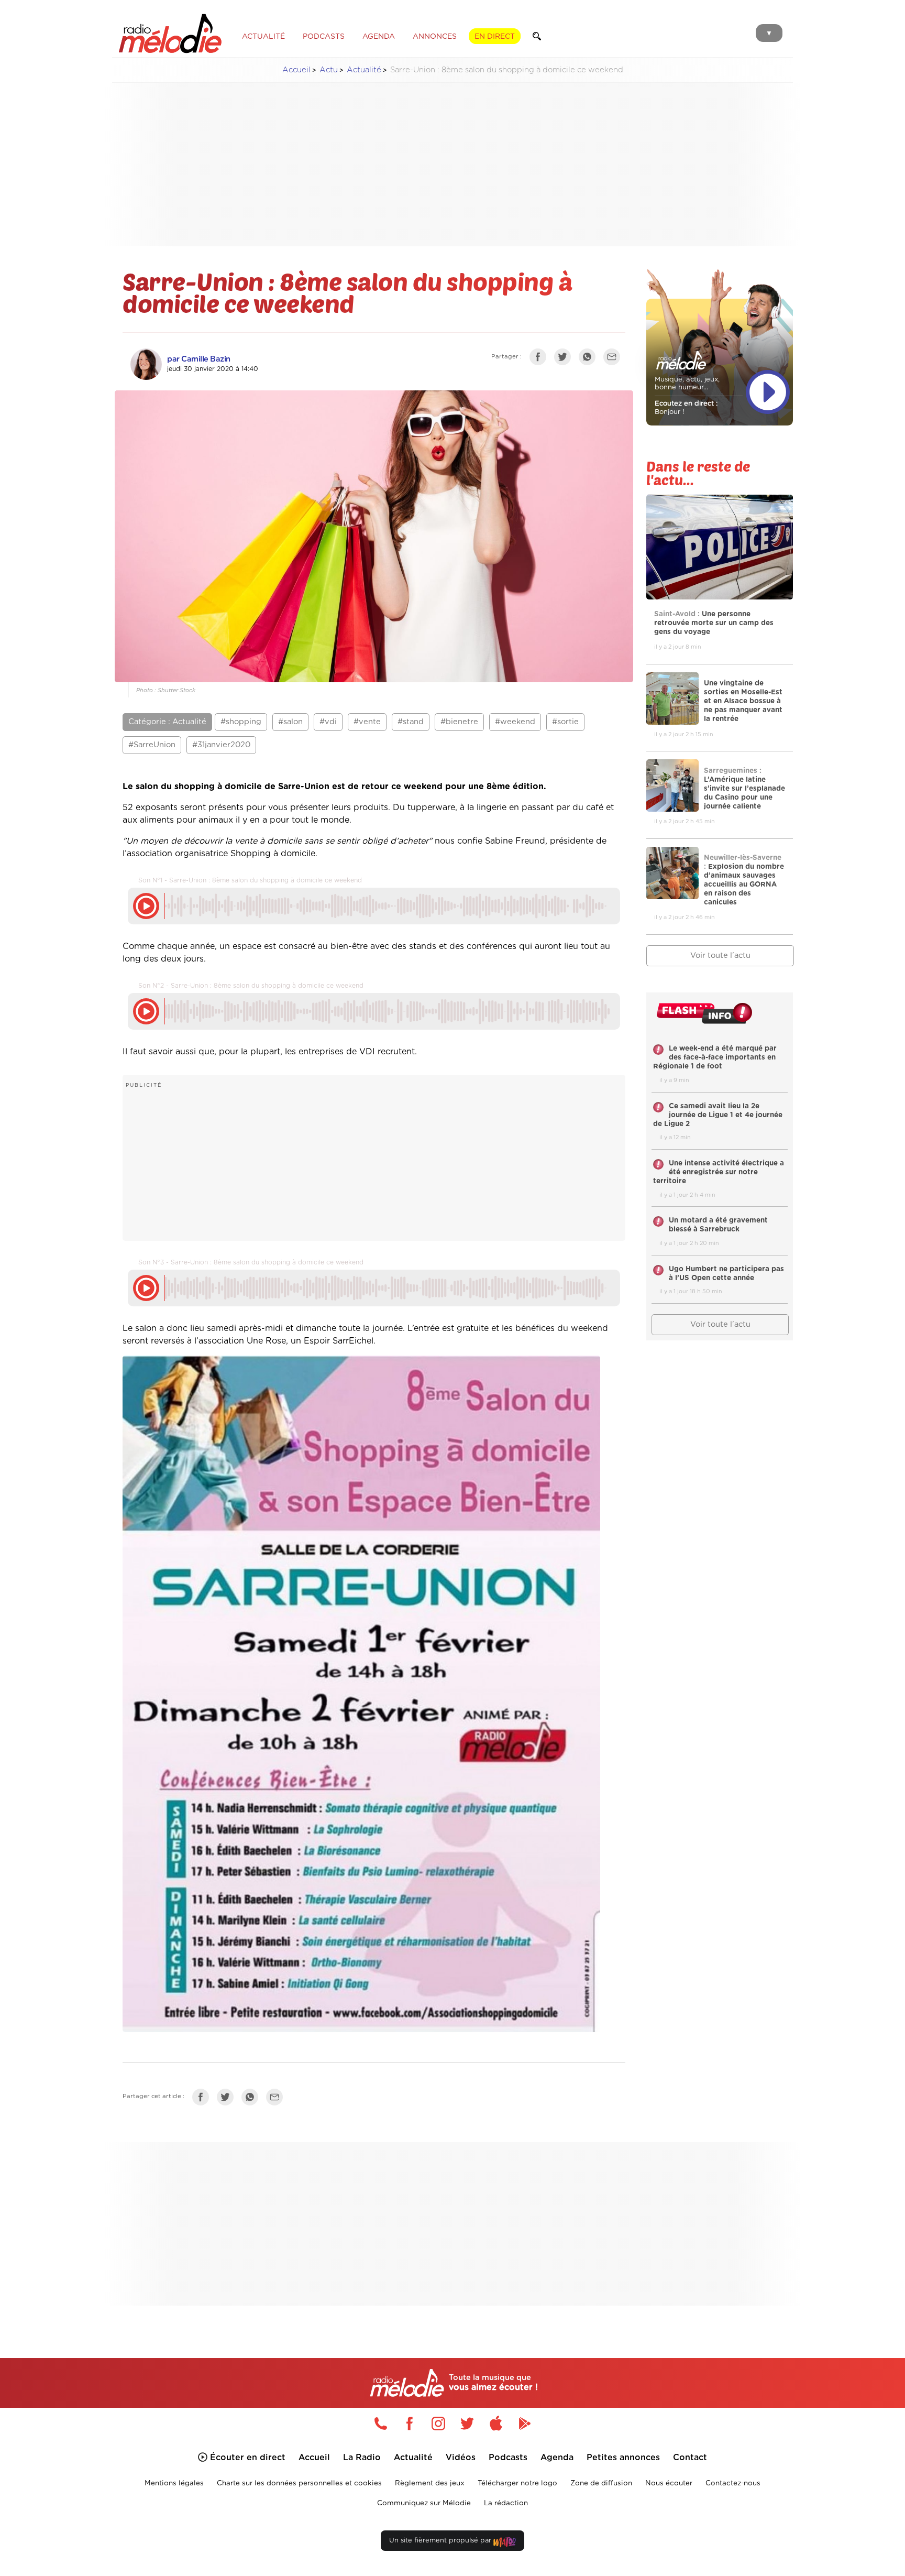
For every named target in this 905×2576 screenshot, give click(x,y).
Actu (329, 70)
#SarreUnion (152, 745)
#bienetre (459, 722)
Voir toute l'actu (720, 956)
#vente (367, 722)
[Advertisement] (452, 165)
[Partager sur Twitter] (565, 359)
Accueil (296, 70)
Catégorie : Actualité (167, 722)
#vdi (328, 722)
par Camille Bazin (199, 359)
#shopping (241, 722)
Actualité (364, 70)
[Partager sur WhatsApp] (590, 359)
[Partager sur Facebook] (540, 359)
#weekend (515, 722)
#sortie (565, 722)
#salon (290, 722)
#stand (411, 722)
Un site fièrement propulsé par (441, 2541)
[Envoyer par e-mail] (614, 359)
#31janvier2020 (221, 745)
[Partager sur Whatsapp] (252, 2099)
